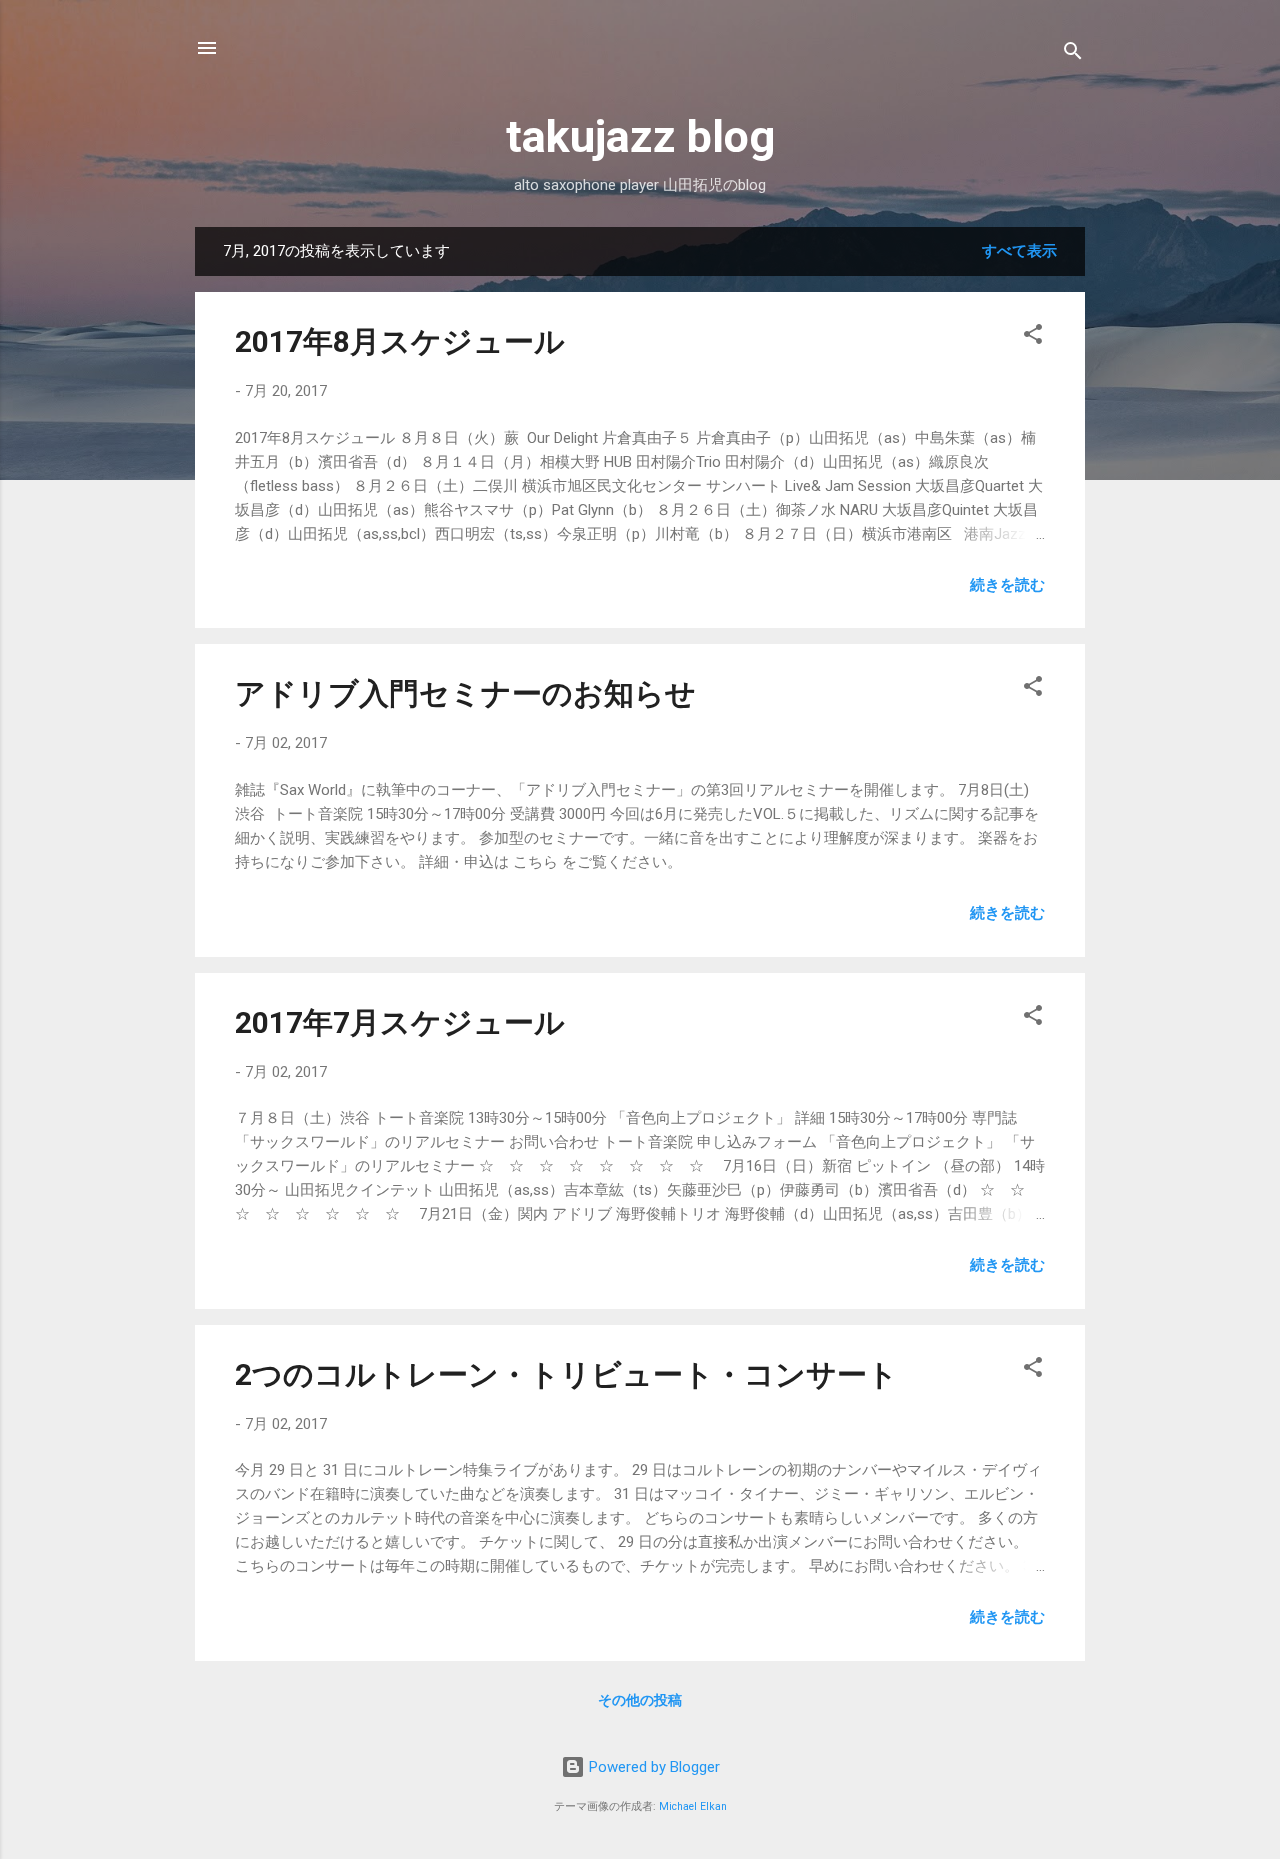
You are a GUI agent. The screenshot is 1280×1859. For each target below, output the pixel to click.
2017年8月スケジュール (400, 341)
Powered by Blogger (652, 1767)
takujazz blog (640, 136)
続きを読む (1007, 585)
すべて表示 (1019, 251)
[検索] (1073, 54)
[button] (1033, 337)
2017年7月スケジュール (400, 1022)
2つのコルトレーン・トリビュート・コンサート (566, 1374)
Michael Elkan (693, 1806)
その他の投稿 (640, 1700)
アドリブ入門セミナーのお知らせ (465, 693)
